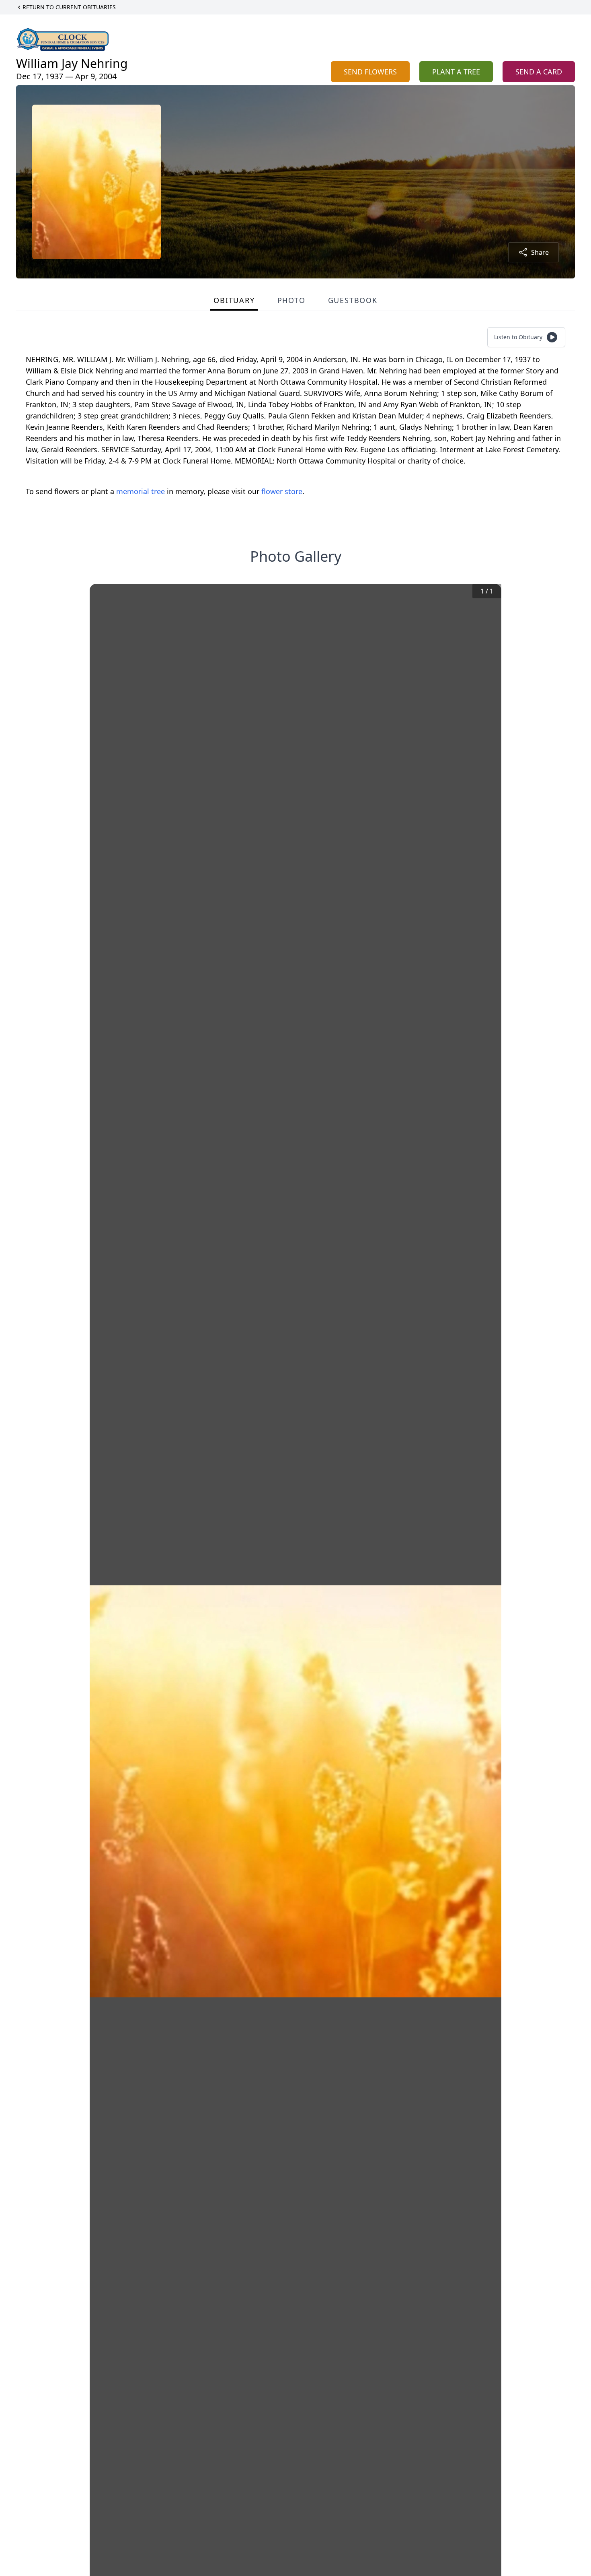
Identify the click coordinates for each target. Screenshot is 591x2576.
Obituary (234, 300)
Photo (291, 300)
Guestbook (353, 300)
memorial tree (141, 491)
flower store (282, 491)
